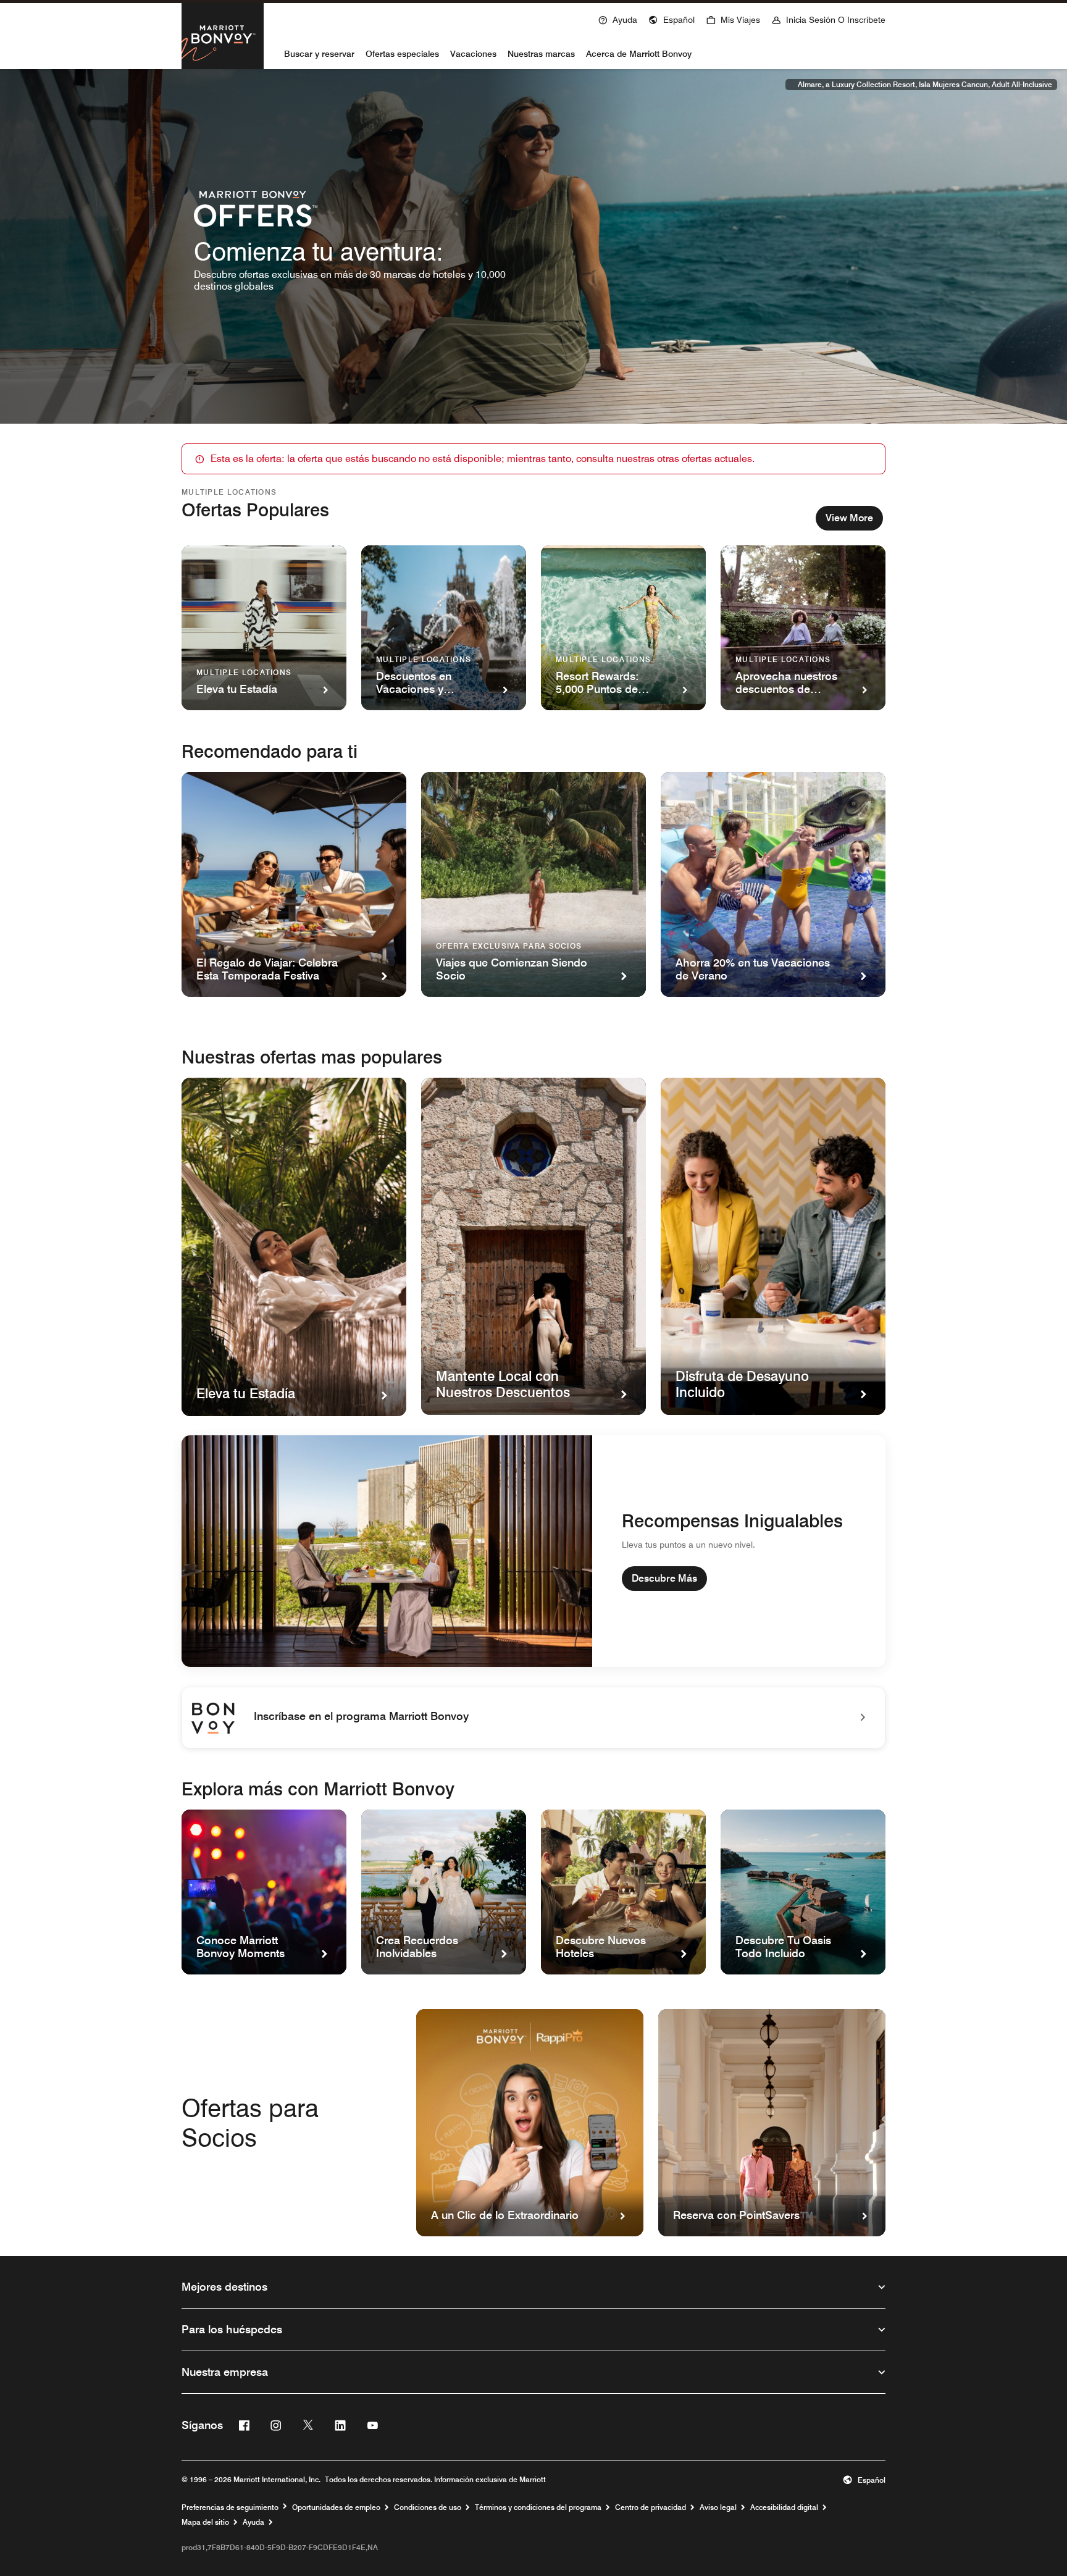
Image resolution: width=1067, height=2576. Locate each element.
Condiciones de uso (428, 2507)
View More (849, 518)
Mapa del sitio (205, 2522)
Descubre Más (664, 1578)
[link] (533, 1718)
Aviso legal (718, 2507)
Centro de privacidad (651, 2507)
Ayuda (253, 2522)
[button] (672, 19)
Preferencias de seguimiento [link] (230, 2507)
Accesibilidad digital (784, 2507)
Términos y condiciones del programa (538, 2507)
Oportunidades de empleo (336, 2507)
